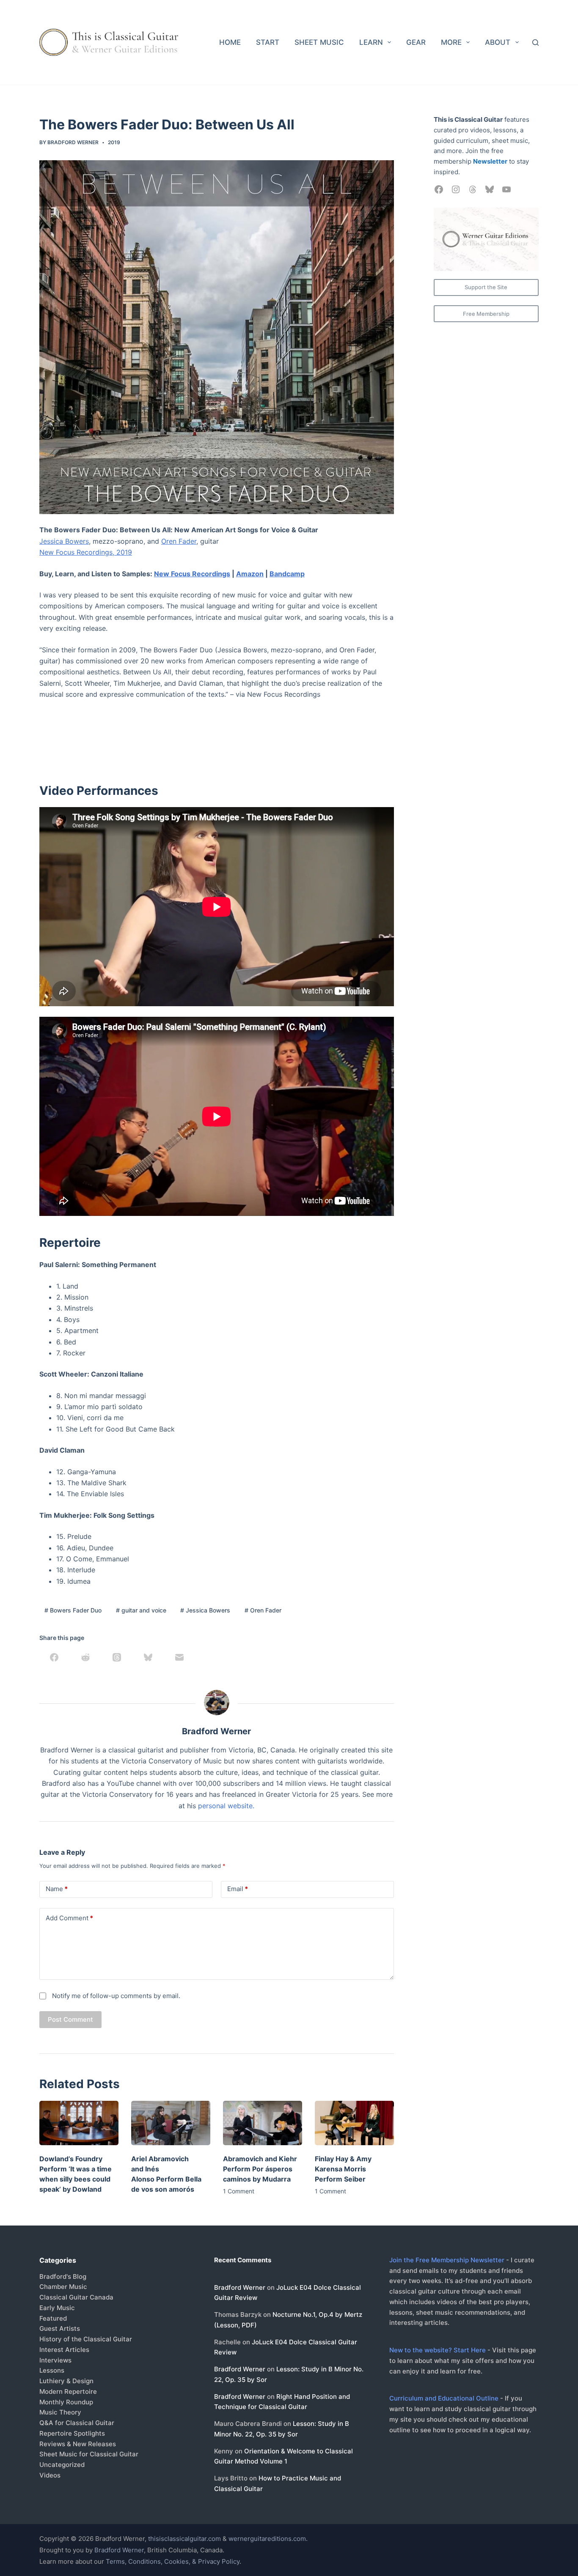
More (451, 42)
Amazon (250, 574)
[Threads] (117, 1657)
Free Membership (486, 314)
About (498, 42)
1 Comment (239, 2191)
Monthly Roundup (66, 2402)
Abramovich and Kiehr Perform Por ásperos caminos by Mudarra (260, 2169)
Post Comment (70, 2019)
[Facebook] (54, 1657)
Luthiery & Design (66, 2381)
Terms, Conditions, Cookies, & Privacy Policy (173, 2561)
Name (57, 1889)
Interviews (55, 2360)
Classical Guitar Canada (76, 2297)
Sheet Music (319, 42)
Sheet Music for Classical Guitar (89, 2454)
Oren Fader (179, 541)
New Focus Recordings (192, 574)
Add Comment (69, 1918)
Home (230, 42)
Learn (371, 42)
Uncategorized (62, 2465)
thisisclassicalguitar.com (184, 2539)
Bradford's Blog (63, 2276)
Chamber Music (63, 2287)
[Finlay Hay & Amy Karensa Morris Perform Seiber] (354, 2123)
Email (238, 1889)
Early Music (57, 2308)
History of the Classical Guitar (86, 2339)
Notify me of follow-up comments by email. (116, 1996)
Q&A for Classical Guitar (77, 2423)
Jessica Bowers (64, 541)
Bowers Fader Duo (73, 1610)
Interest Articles (64, 2350)
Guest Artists (60, 2328)
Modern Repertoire (68, 2391)
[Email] (179, 1657)
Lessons (52, 2370)
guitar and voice (141, 1610)
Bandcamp (287, 574)
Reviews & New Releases (78, 2444)
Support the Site (486, 287)
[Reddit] (85, 1657)
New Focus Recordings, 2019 (86, 552)
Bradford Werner (240, 2287)
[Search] (535, 42)
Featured (53, 2318)
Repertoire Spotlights (72, 2433)
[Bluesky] (148, 1657)
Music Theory (60, 2412)
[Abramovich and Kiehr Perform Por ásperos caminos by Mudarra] (263, 2123)
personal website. (226, 1806)
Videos (50, 2475)
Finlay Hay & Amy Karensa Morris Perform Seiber (343, 2169)
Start (268, 42)
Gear (416, 42)
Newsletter (490, 161)
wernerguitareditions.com (267, 2539)
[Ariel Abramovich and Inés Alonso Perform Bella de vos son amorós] (171, 2123)
